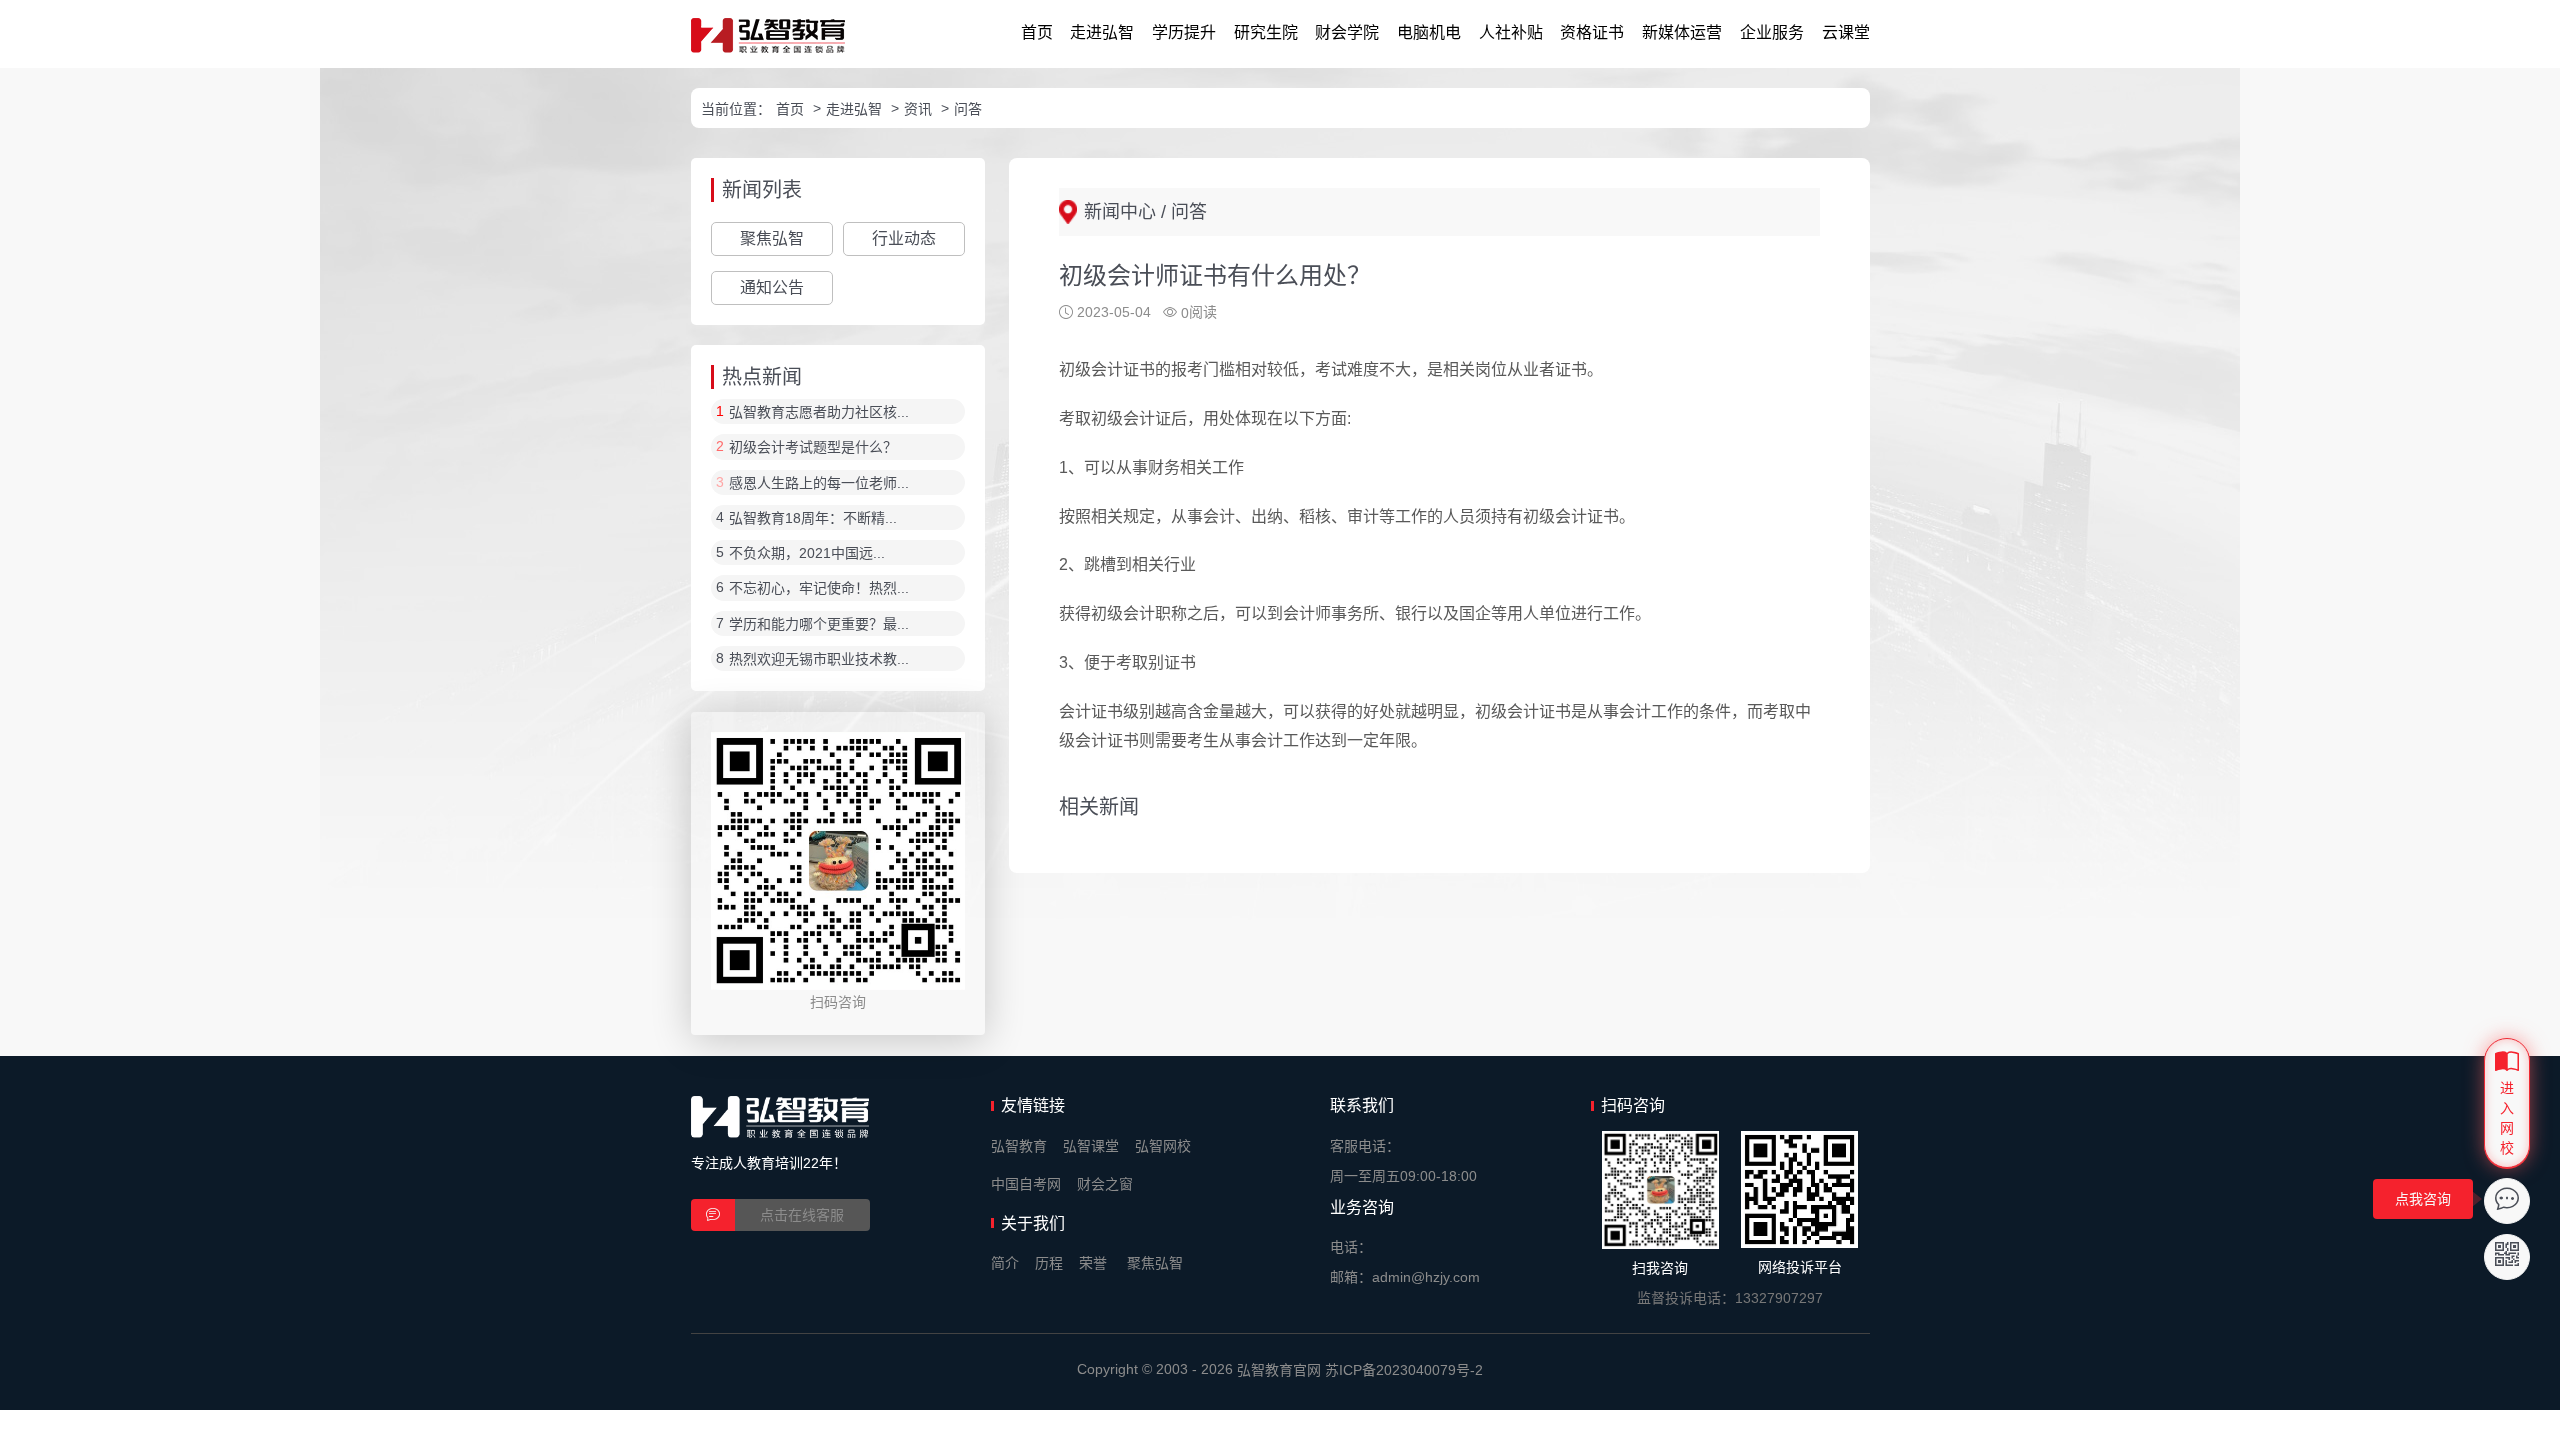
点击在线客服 (802, 1215)
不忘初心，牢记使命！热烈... (819, 589)
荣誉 (1093, 1263)
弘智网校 (1163, 1146)
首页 (1037, 32)
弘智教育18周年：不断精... (813, 518)
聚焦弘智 (772, 238)
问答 (968, 109)
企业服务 (1772, 32)
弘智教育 (1019, 1146)
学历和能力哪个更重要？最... (819, 624)
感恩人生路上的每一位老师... (819, 483)
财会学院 (1347, 32)
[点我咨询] (2507, 1201)
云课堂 (1846, 32)
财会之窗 (1105, 1184)
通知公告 (772, 287)
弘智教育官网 (1279, 1370)
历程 (1049, 1263)
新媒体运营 (1682, 32)
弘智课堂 (1091, 1146)
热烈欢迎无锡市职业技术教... (819, 659)
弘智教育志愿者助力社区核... (819, 412)
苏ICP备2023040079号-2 (1404, 1370)
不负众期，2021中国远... (807, 553)
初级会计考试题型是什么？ (813, 448)
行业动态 (904, 238)
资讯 (918, 109)
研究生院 (1266, 32)
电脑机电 (1429, 32)
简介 (1005, 1263)
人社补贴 (1511, 32)
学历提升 (1184, 32)
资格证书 (1592, 32)
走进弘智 (1102, 32)
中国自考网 (1026, 1184)
